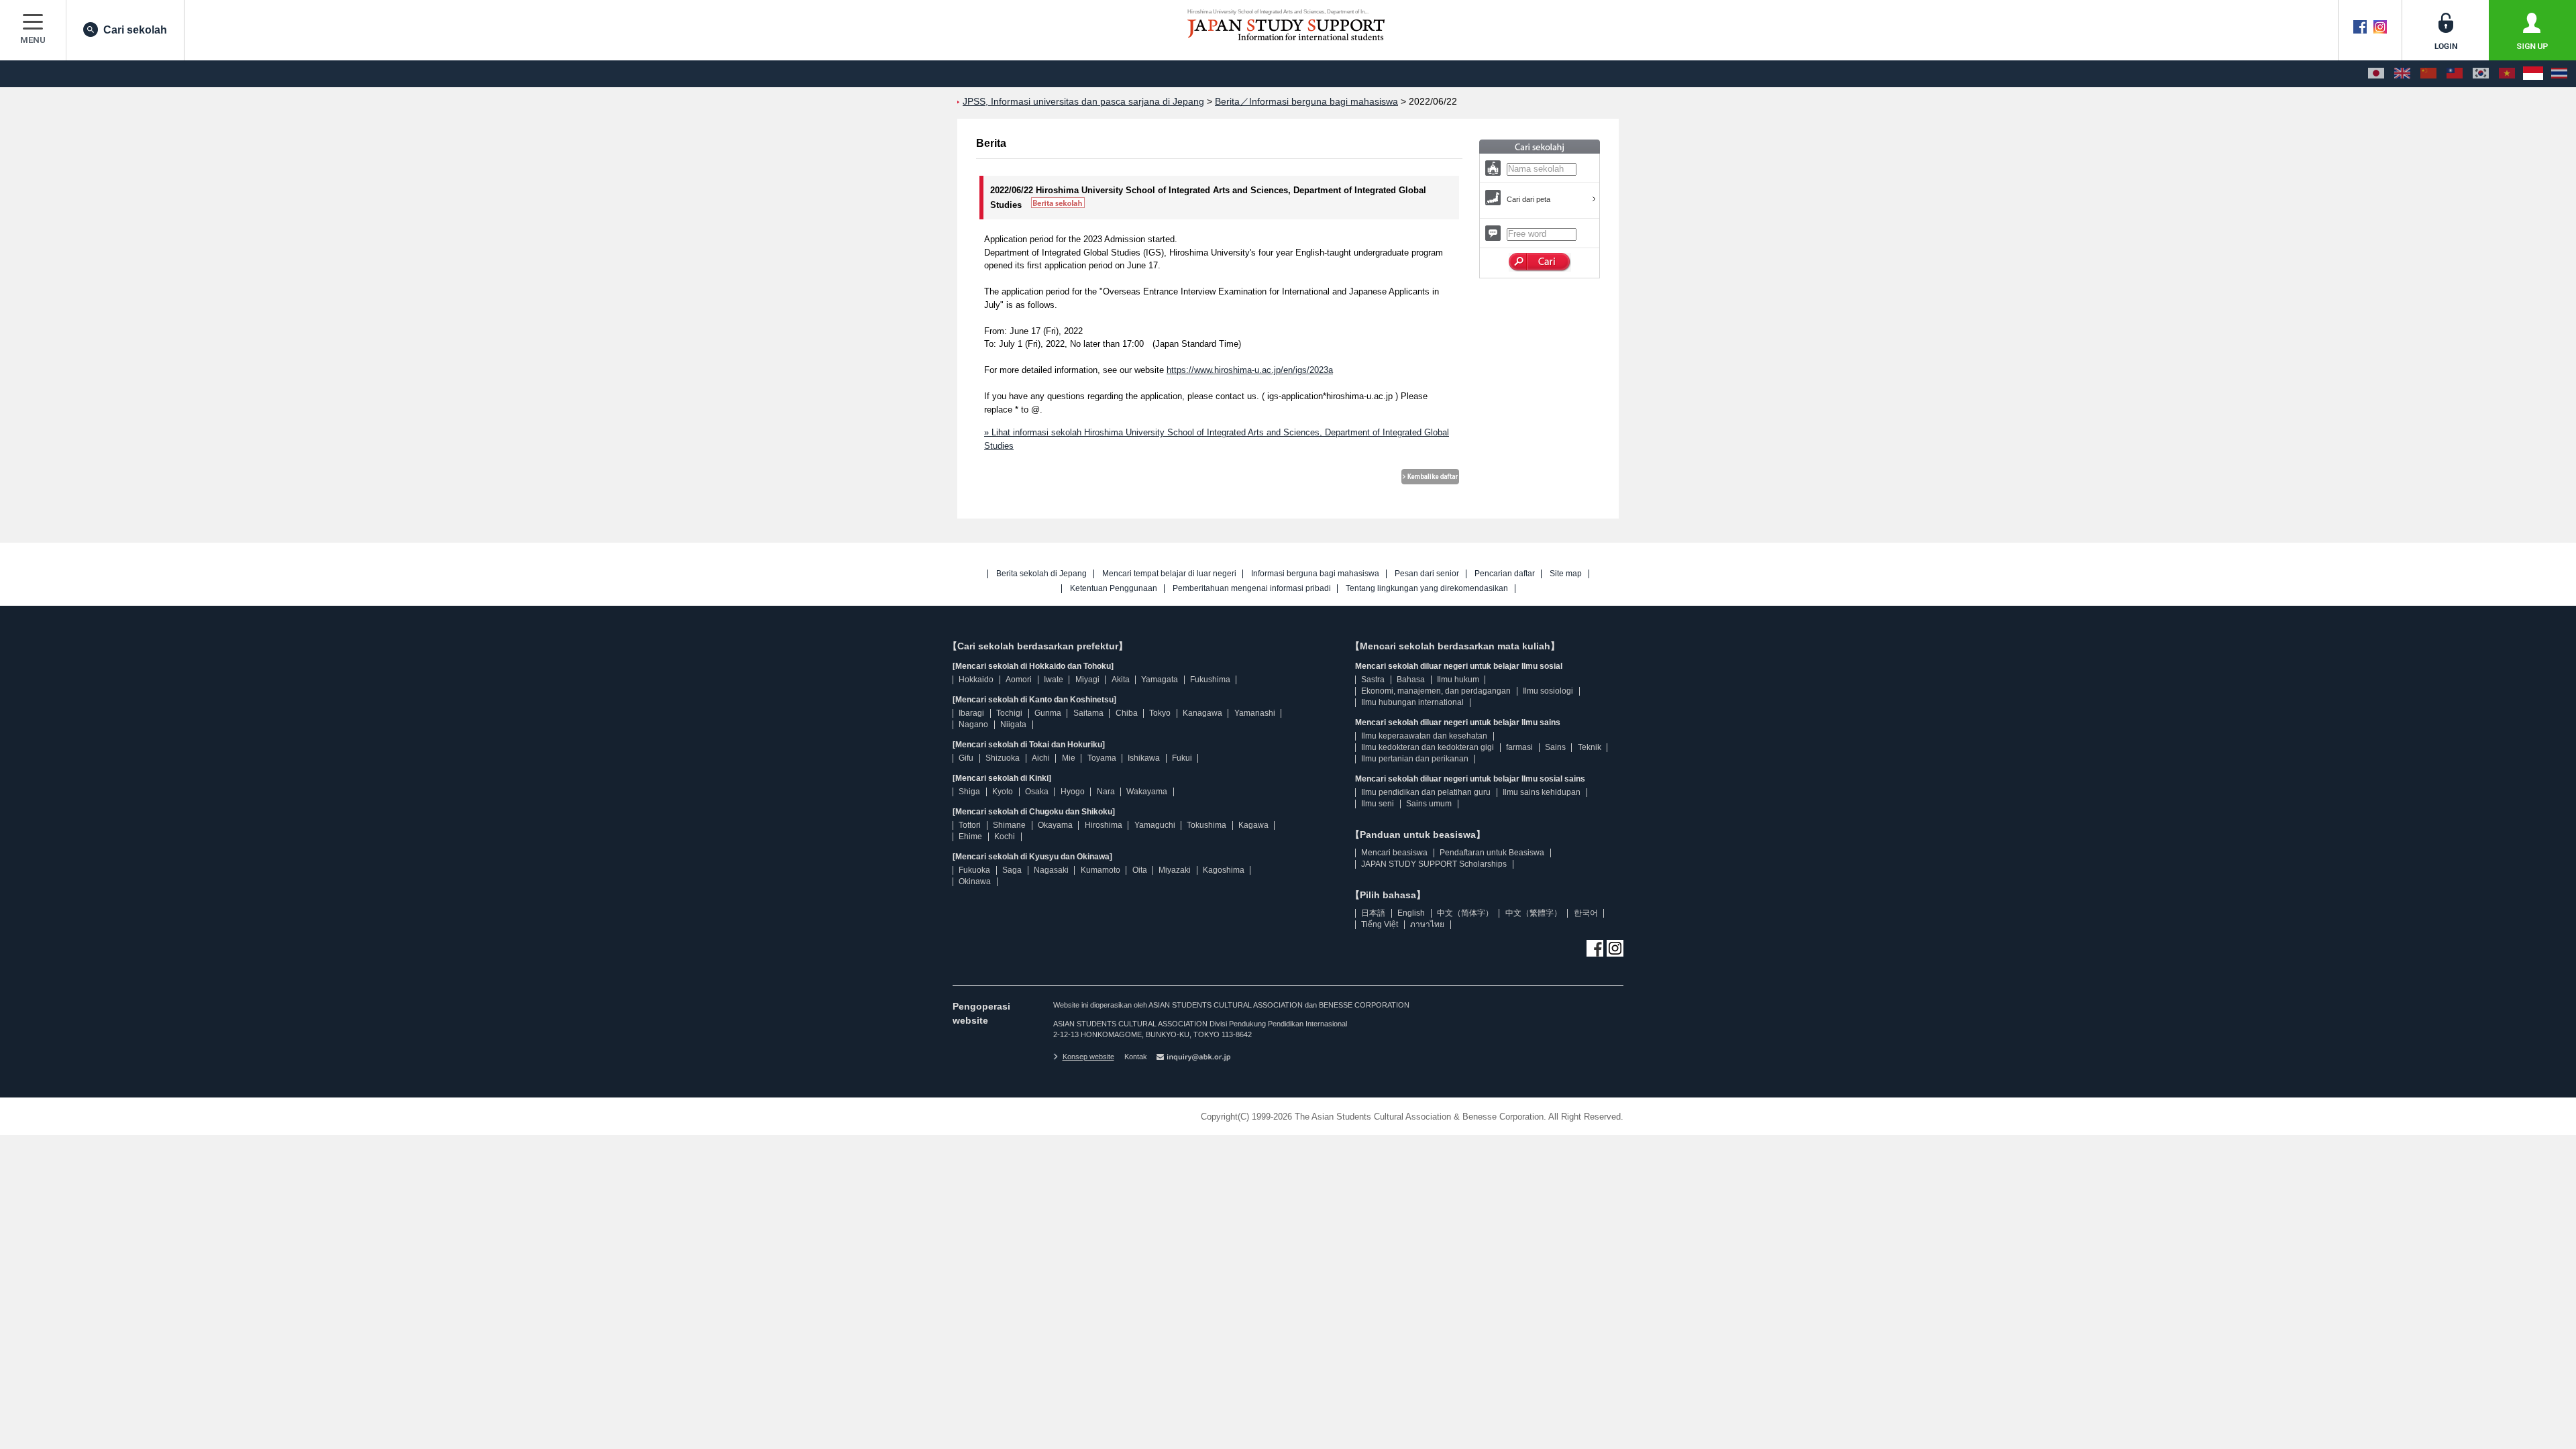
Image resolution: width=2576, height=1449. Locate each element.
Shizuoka (1003, 758)
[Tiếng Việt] (2507, 74)
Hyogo (1073, 792)
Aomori (1019, 680)
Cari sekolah (135, 30)
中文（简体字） (1465, 913)
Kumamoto (1101, 870)
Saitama (1088, 713)
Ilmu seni (1378, 804)
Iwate (1054, 680)
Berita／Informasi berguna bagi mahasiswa (1306, 102)
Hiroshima (1104, 825)
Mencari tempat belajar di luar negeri (1169, 574)
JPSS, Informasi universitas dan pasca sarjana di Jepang (1083, 102)
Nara (1106, 792)
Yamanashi (1255, 713)
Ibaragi (971, 713)
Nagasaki (1051, 870)
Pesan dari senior (1427, 574)
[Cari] (1540, 262)
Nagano (973, 724)
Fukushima (1210, 680)
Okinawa (975, 881)
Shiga (969, 792)
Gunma (1048, 713)
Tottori (970, 825)
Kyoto (1003, 792)
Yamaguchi (1155, 825)
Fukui (1182, 758)
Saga (1012, 870)
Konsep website (1088, 1057)
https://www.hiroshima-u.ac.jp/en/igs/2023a (1250, 370)
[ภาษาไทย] (2559, 74)
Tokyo (1160, 713)
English (1411, 913)
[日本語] (2376, 74)
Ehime (970, 837)
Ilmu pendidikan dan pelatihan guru (1426, 792)
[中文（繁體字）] (2455, 74)
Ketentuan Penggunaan (1114, 589)
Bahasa (1411, 680)
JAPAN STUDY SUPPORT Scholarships (1434, 864)
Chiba (1127, 713)
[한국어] (2481, 74)
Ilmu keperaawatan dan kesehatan (1424, 736)
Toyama (1102, 758)
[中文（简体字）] (2428, 74)
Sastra (1373, 680)
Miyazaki (1175, 870)
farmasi (1519, 747)
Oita (1140, 870)
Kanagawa (1202, 713)
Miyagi (1087, 680)
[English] (2402, 74)
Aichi (1041, 758)
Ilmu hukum (1458, 680)
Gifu (966, 758)
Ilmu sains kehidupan (1542, 792)
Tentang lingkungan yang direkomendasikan (1427, 589)
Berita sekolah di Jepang (1041, 574)
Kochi (1005, 837)
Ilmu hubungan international (1412, 702)
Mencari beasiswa (1394, 853)
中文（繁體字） (1534, 913)
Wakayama (1147, 792)
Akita (1121, 680)
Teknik (1590, 747)
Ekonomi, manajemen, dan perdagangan (1436, 691)
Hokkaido (976, 680)
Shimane (1009, 825)
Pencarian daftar (1505, 574)
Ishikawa (1144, 758)
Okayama (1055, 825)
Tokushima (1206, 825)
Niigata (1013, 724)
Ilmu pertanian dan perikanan (1415, 759)
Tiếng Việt (1380, 924)
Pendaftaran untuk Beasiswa (1492, 853)
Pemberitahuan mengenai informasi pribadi (1252, 589)
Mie (1069, 758)
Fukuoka (974, 870)
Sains (1555, 747)
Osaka (1037, 792)
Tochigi (1009, 713)
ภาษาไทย (1427, 924)
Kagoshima (1224, 870)
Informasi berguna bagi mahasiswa (1315, 574)
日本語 (1373, 913)
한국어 (1586, 913)
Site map (1566, 574)
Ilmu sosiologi (1548, 691)
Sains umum (1429, 804)
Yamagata (1160, 680)
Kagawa (1253, 825)
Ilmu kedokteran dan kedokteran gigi (1428, 747)
